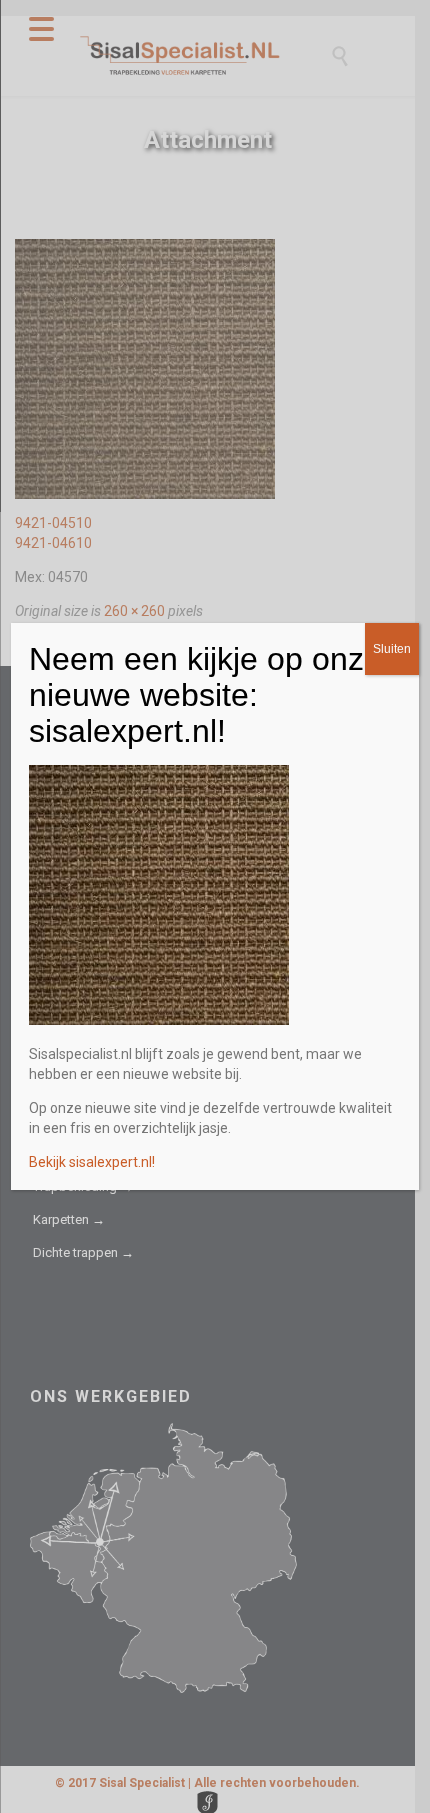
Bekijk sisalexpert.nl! (92, 1162)
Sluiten (392, 649)
